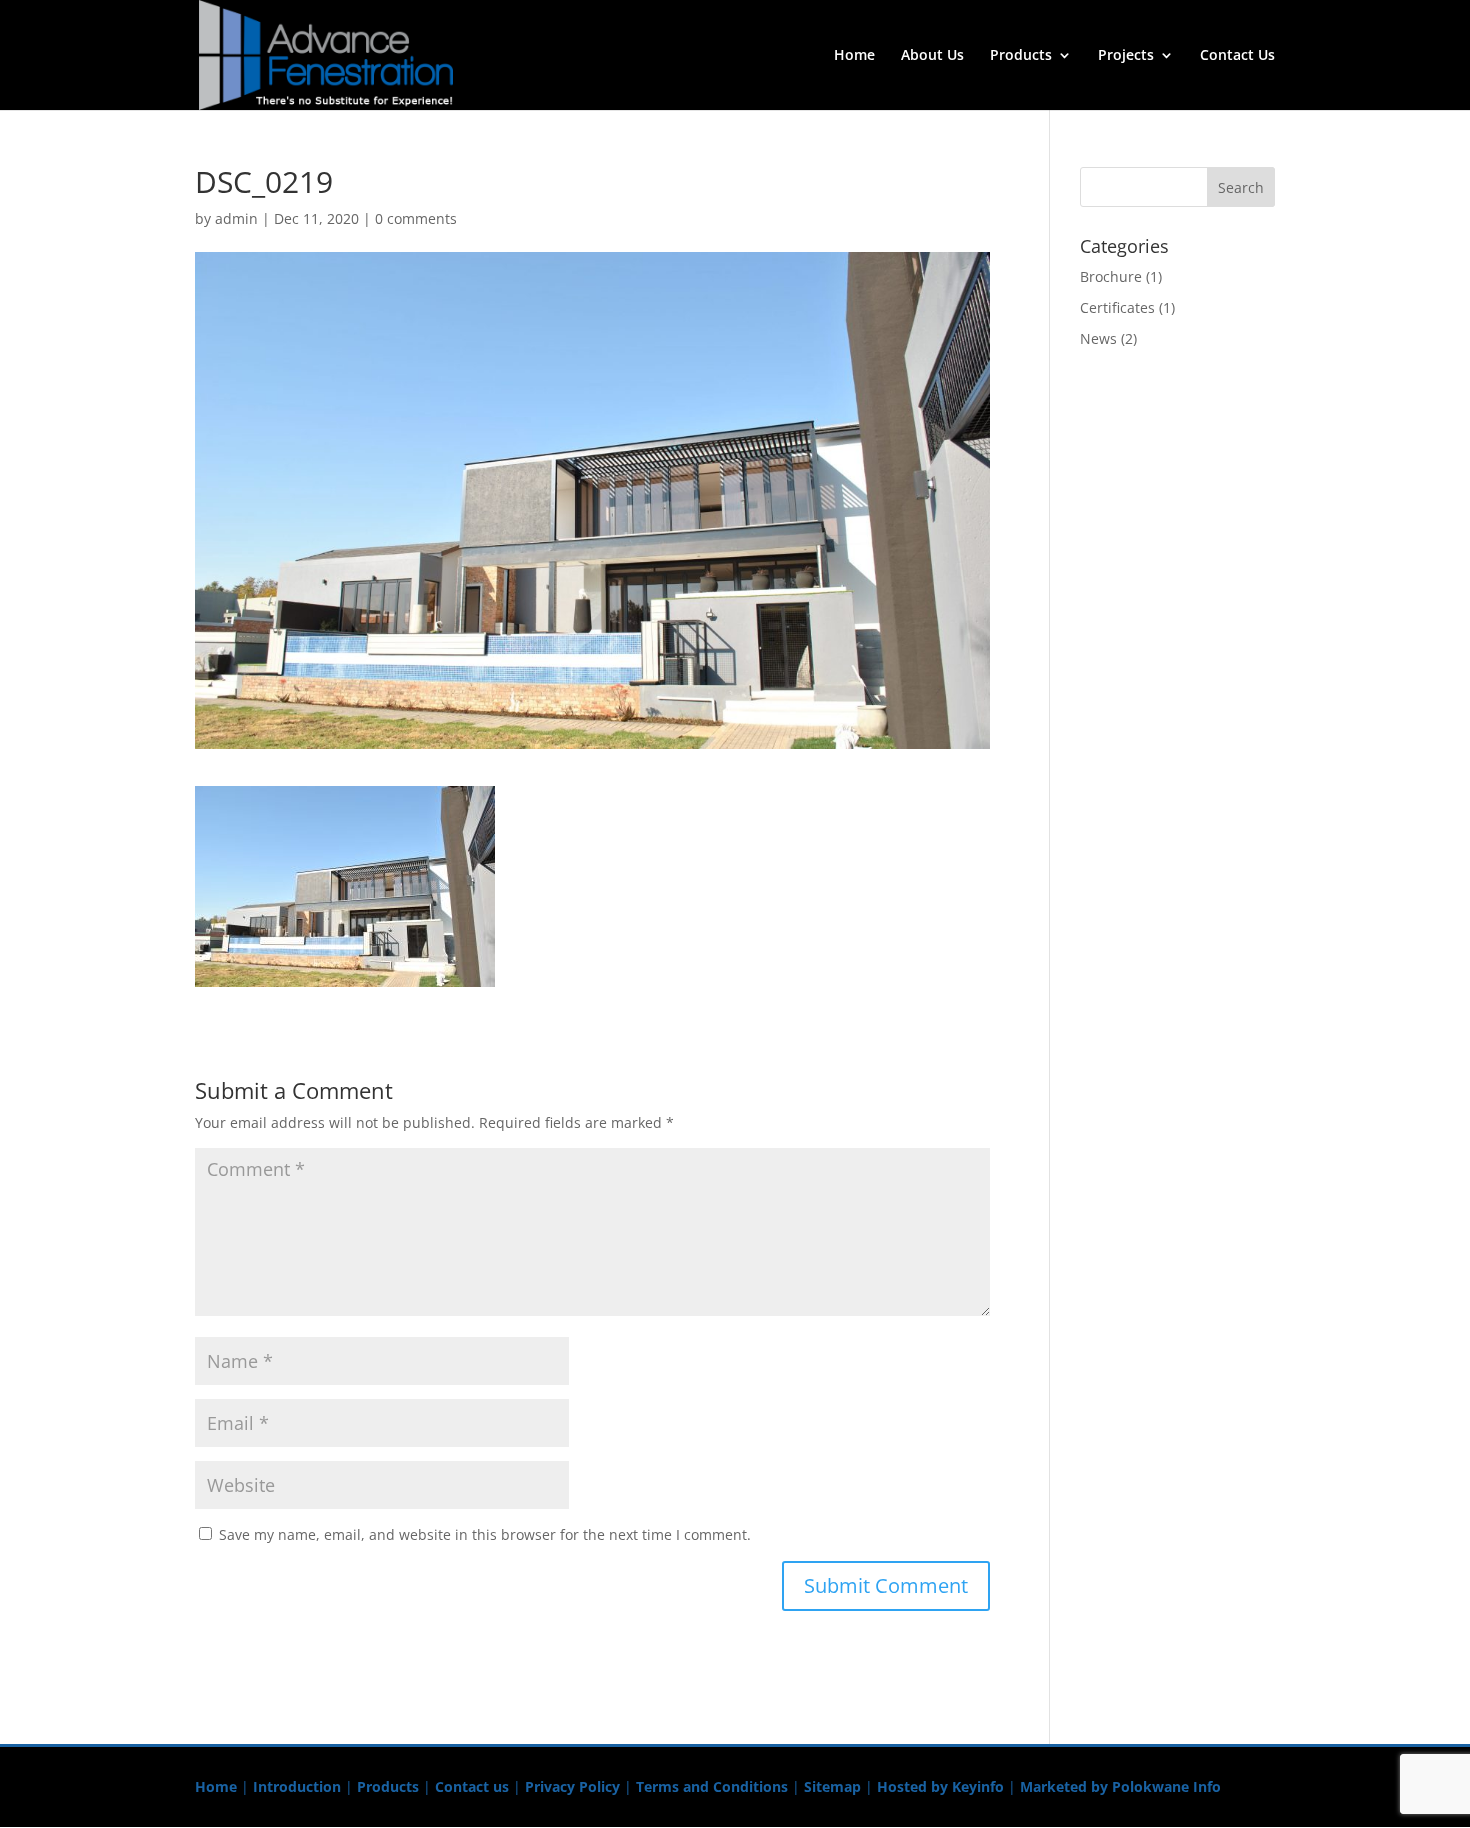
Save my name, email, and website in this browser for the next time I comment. (485, 1534)
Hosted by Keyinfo (940, 1786)
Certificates (1117, 307)
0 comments (416, 218)
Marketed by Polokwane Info (1120, 1786)
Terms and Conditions (712, 1786)
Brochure (1111, 276)
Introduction (297, 1786)
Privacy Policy (572, 1786)
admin (236, 218)
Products (1021, 56)
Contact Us (1237, 56)
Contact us (472, 1786)
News (1098, 338)
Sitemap (832, 1786)
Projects (1126, 56)
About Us (932, 56)
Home (854, 56)
